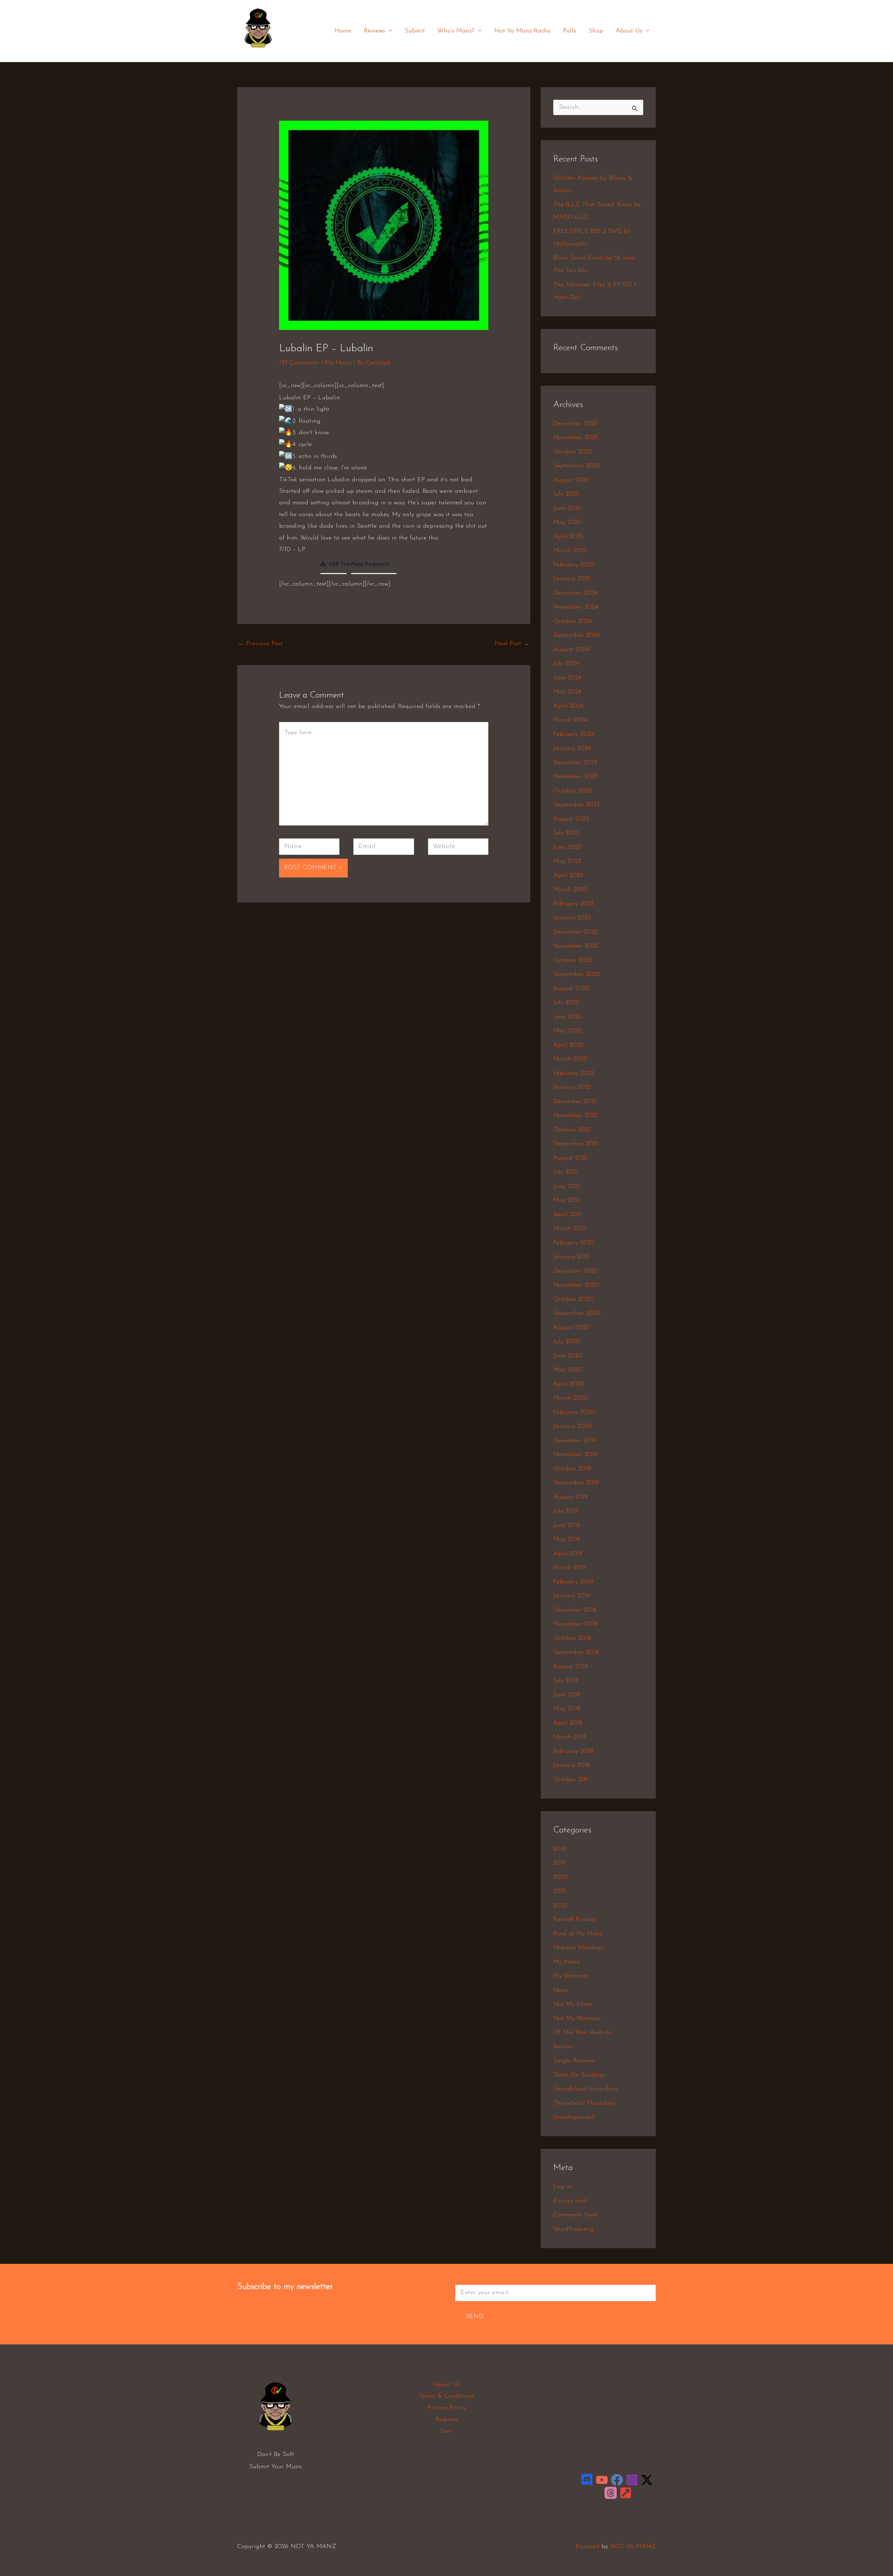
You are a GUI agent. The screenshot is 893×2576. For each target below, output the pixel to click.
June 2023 (567, 848)
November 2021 (575, 1116)
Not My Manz (573, 2004)
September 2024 (576, 635)
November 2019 (575, 1455)
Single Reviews (574, 2061)
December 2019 (575, 1441)
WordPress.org (573, 2229)
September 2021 (576, 1144)
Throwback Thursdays (584, 2103)
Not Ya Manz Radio (522, 31)
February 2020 (574, 1413)
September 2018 (576, 1652)
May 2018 (567, 1709)
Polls (569, 31)
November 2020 (576, 1285)
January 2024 (572, 748)
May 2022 (567, 1031)
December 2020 (576, 1271)
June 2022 (567, 1017)
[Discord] (587, 2480)
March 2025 (570, 551)
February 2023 (574, 904)
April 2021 (568, 1215)
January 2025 (572, 579)
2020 (561, 1877)
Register (447, 2420)
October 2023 (573, 791)
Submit (415, 31)
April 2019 (568, 1554)
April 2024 (568, 706)
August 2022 (571, 989)
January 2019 (572, 1596)
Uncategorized (574, 2117)
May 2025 (567, 522)
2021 (560, 1891)
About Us (629, 31)
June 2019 (567, 1526)
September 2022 (576, 974)
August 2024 (571, 650)
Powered (587, 2547)
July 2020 (567, 1342)
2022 (560, 1906)
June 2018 (567, 1695)
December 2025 (575, 424)
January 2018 (572, 1765)
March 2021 (570, 1229)
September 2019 (576, 1483)
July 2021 (566, 1172)
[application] (389, 31)
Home (343, 31)
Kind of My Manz (578, 1934)
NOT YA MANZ (260, 52)
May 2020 (568, 1370)
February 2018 (573, 1752)
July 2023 (566, 833)
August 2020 (572, 1328)
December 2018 (575, 1610)
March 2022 (570, 1059)
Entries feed (570, 2201)
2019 (560, 1863)
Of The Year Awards (582, 2033)
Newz (561, 1990)
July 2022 (566, 1003)
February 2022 (574, 1074)
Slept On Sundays (579, 2075)
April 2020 (569, 1384)
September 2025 (576, 466)
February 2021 (573, 1243)
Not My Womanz (577, 2019)
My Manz (338, 363)
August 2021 (571, 1158)
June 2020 (568, 1356)
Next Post (512, 644)
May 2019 (567, 1539)
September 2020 (577, 1313)
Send (475, 2317)
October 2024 (573, 622)
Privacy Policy (447, 2408)
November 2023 (576, 777)
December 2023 (575, 763)
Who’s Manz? (456, 31)
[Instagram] (632, 2480)
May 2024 (567, 692)
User (446, 2431)
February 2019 (573, 1582)
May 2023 (567, 861)
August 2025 (571, 480)
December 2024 (575, 593)
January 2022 (572, 1087)
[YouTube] (602, 2480)
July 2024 (566, 664)
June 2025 (567, 509)
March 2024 (570, 720)
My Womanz (571, 1976)
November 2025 (576, 438)
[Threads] (611, 2493)
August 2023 (571, 819)
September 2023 (576, 805)
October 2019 (572, 1469)
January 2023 (572, 918)
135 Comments (299, 363)
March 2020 (571, 1398)
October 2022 (573, 961)
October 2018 (572, 1639)
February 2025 (574, 565)
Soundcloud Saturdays (585, 2089)
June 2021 (567, 1187)
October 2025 (573, 452)
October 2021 (572, 1130)
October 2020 (573, 1300)
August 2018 (571, 1667)
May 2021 (567, 1200)
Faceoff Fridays (575, 1920)
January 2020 (573, 1426)
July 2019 (566, 1511)
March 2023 (570, 890)
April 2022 (568, 1045)
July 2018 (566, 1681)
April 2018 (568, 1723)
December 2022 (575, 932)
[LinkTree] (626, 2493)
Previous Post (260, 644)
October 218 (570, 1780)
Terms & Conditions (446, 2396)
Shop (596, 31)
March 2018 (570, 1737)
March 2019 (570, 1568)
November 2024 (576, 607)
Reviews (374, 31)
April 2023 (568, 876)
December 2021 (575, 1102)
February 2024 (574, 735)
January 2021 (572, 1257)
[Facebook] (617, 2480)
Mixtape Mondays (578, 1948)
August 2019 (571, 1497)
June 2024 (567, 678)
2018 (560, 1849)
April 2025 (568, 537)
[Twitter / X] (647, 2480)
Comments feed (575, 2215)
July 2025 (566, 494)
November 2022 (576, 946)
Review (563, 2047)
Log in (562, 2187)
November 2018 (575, 1624)
